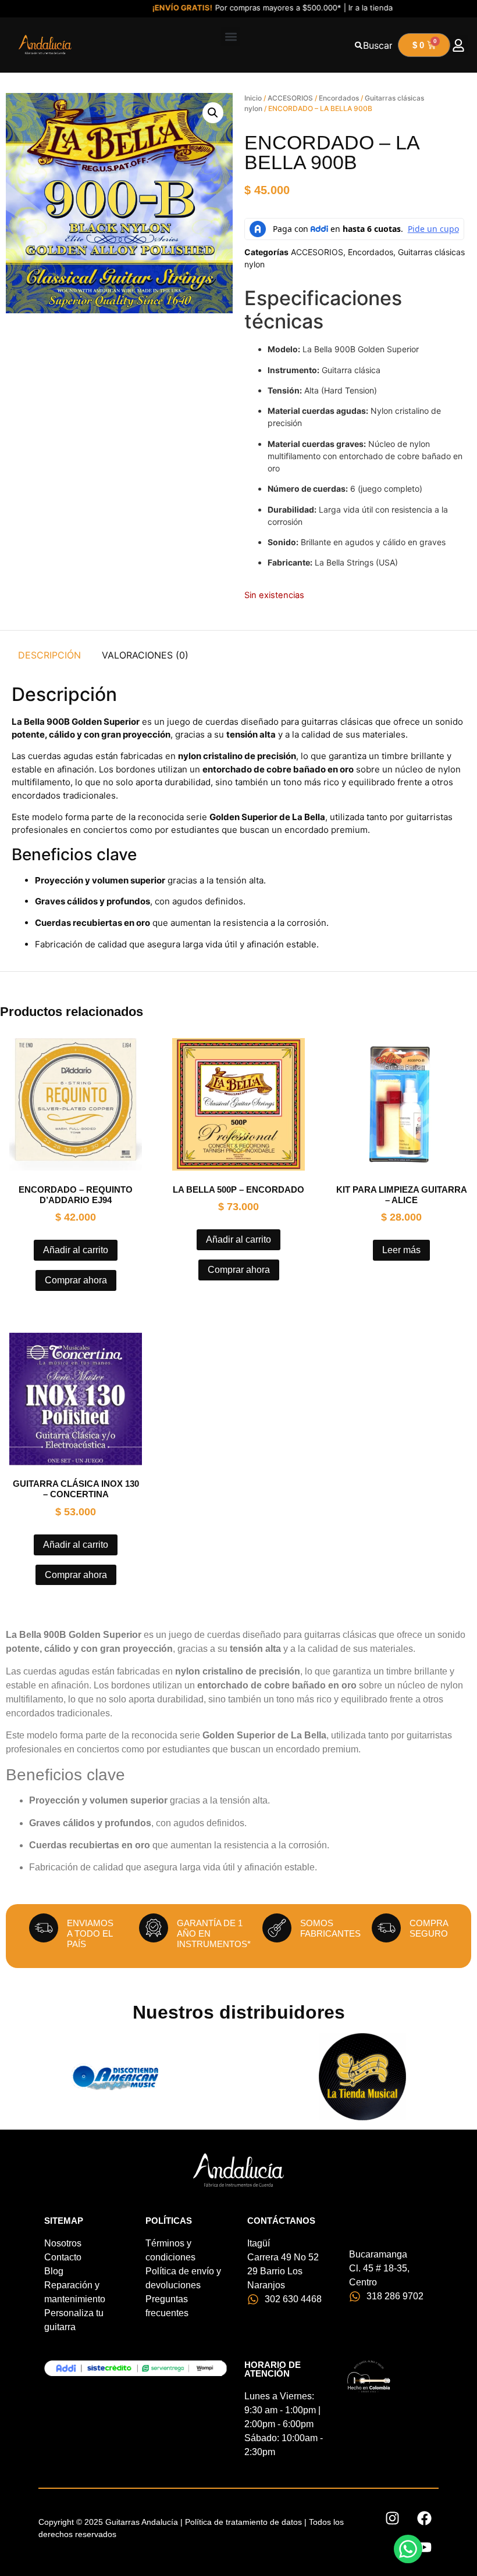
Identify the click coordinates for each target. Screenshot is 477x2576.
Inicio (253, 98)
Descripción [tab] (49, 655)
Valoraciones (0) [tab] (145, 655)
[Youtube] (424, 2547)
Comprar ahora (76, 1280)
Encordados (339, 98)
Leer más (401, 1250)
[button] (231, 36)
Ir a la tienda (343, 8)
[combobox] (373, 45)
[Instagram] (392, 2518)
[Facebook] (424, 2518)
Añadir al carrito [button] (76, 1250)
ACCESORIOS (290, 98)
